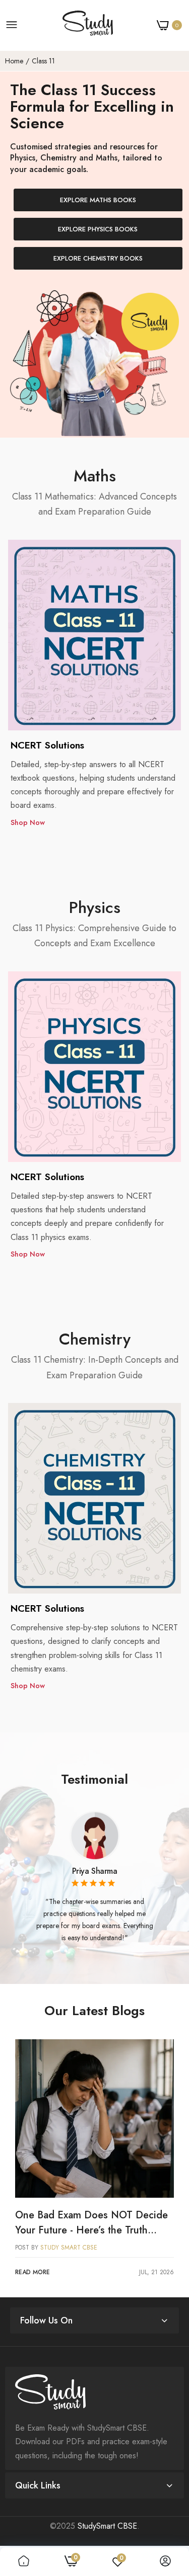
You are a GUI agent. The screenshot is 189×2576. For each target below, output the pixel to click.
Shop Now (28, 822)
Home (14, 61)
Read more (33, 2272)
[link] (94, 2118)
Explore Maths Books (98, 200)
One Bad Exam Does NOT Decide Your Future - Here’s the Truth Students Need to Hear (91, 2223)
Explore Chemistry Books (98, 258)
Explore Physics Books (98, 229)
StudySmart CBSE (107, 2526)
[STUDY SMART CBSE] (88, 25)
